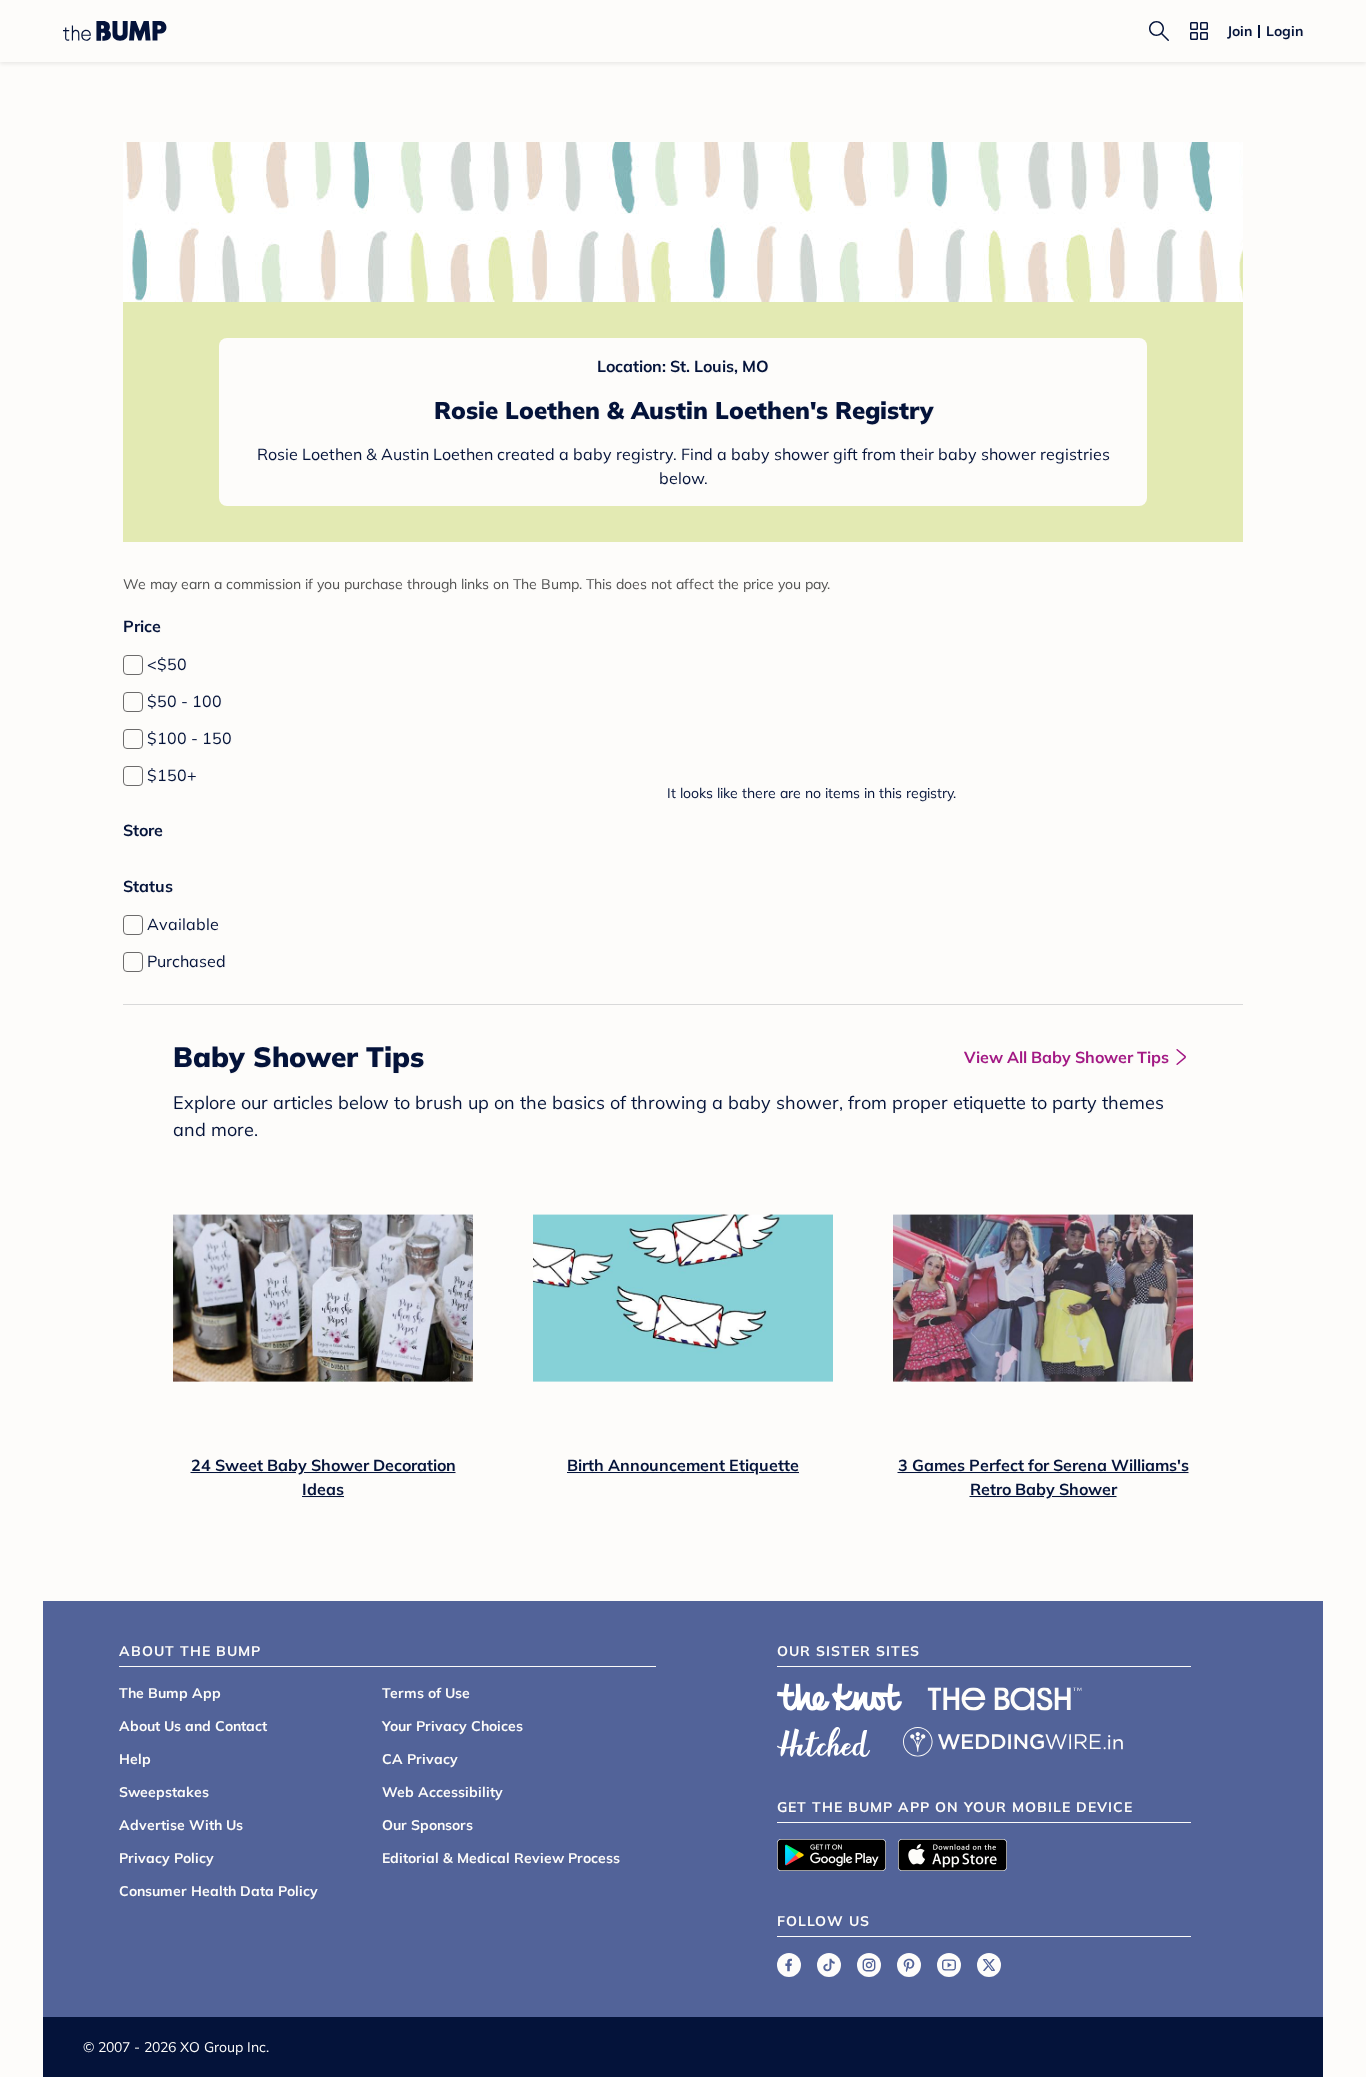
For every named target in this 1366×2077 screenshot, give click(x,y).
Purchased (186, 961)
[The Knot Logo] (840, 1697)
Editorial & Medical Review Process (501, 1858)
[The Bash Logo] (1005, 1699)
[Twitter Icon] (989, 1965)
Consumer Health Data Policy (218, 1891)
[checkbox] (133, 665)
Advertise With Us (181, 1825)
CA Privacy (420, 1759)
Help (135, 1759)
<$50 (167, 664)
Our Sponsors (427, 1825)
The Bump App (170, 1693)
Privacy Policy (166, 1858)
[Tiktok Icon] (829, 1965)
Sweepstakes (164, 1792)
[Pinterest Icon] (909, 1965)
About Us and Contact (193, 1726)
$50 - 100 (184, 701)
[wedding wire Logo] (1013, 1739)
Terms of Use (426, 1693)
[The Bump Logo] (115, 31)
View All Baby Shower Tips (1066, 1057)
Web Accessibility (442, 1792)
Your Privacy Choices (452, 1726)
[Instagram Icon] (869, 1965)
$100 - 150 (189, 738)
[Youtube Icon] (949, 1965)
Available (183, 924)
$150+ (172, 775)
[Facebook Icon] (789, 1965)
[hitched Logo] (824, 1739)
